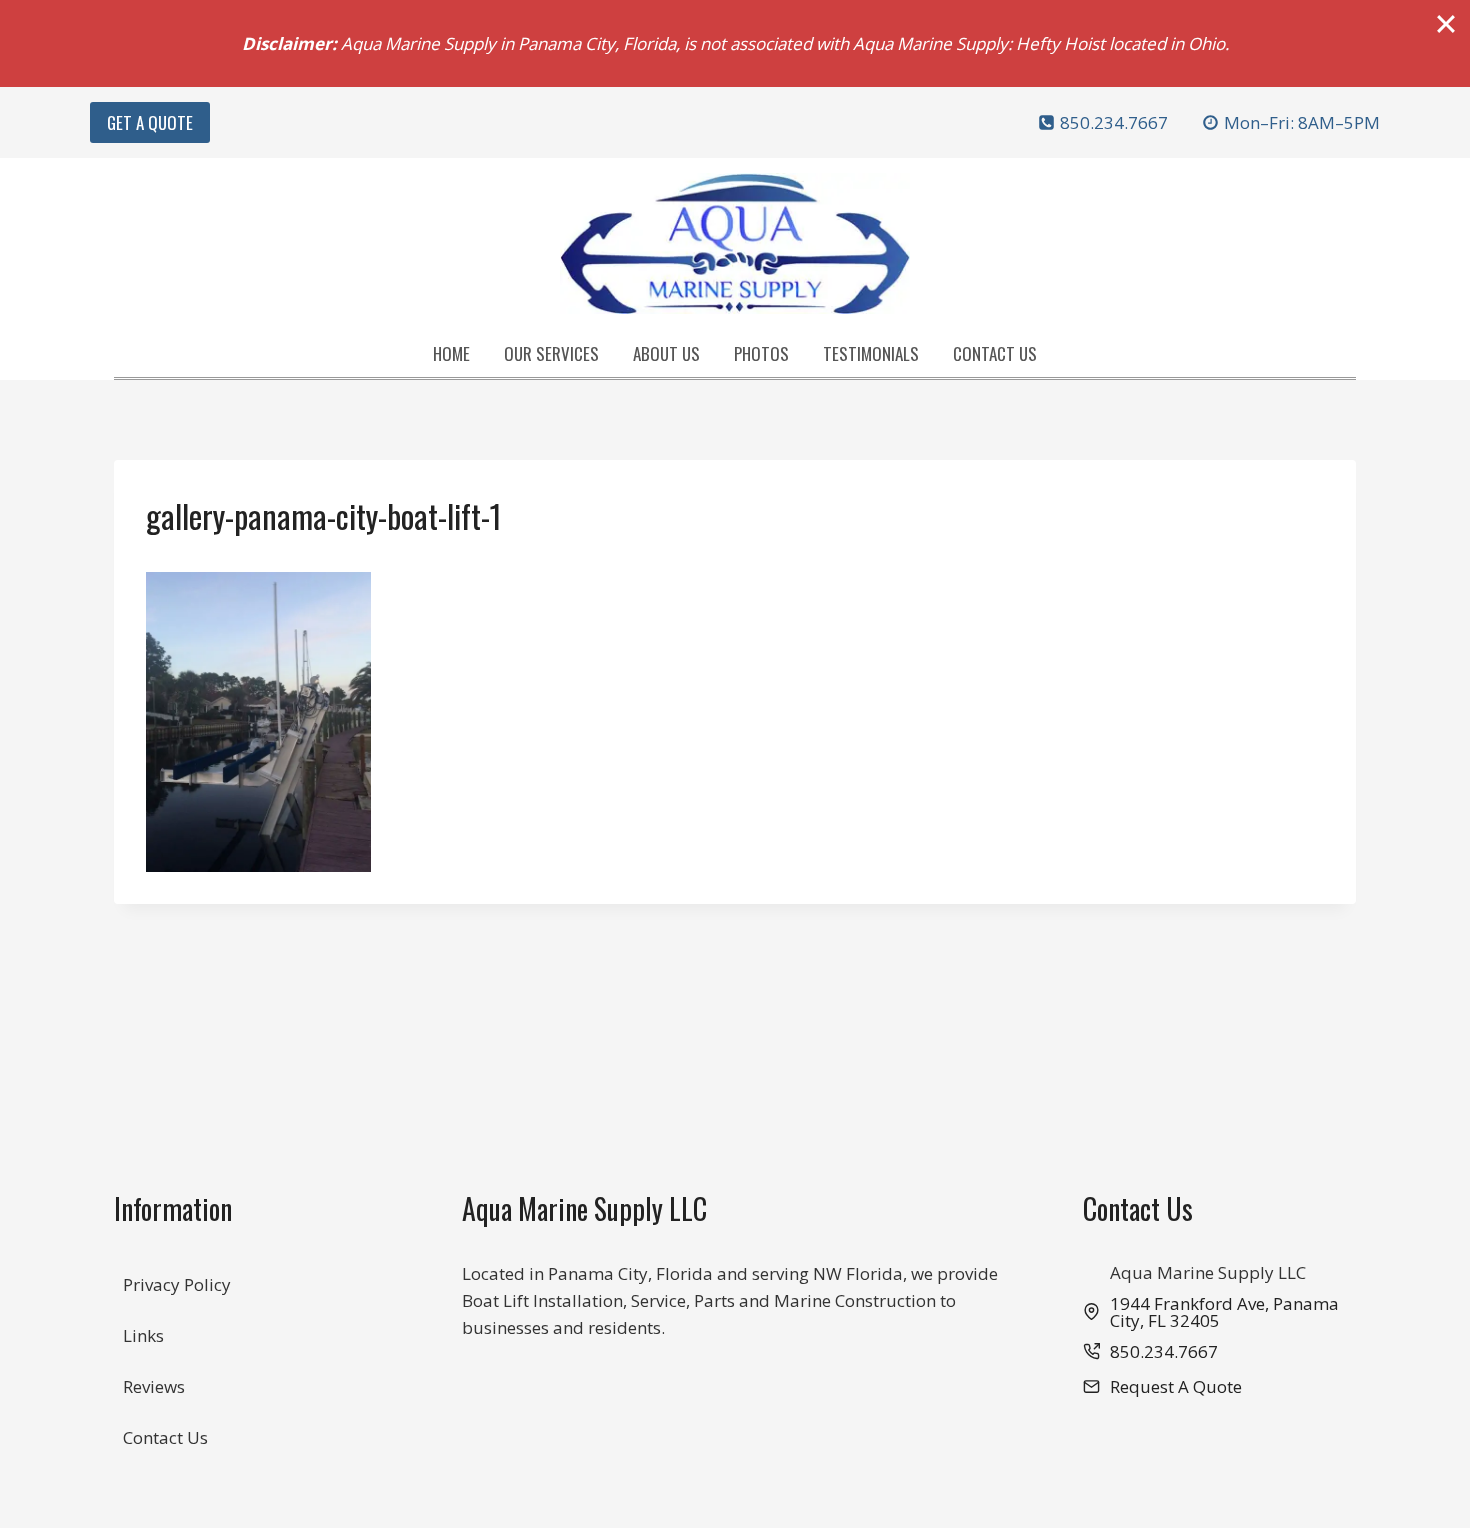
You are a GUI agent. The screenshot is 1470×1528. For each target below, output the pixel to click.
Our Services (551, 353)
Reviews (154, 1386)
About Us (666, 353)
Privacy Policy (177, 1284)
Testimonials (871, 353)
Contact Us (995, 353)
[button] (1162, 1386)
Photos (761, 353)
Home (451, 353)
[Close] (1446, 24)
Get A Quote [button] (150, 122)
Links (143, 1335)
